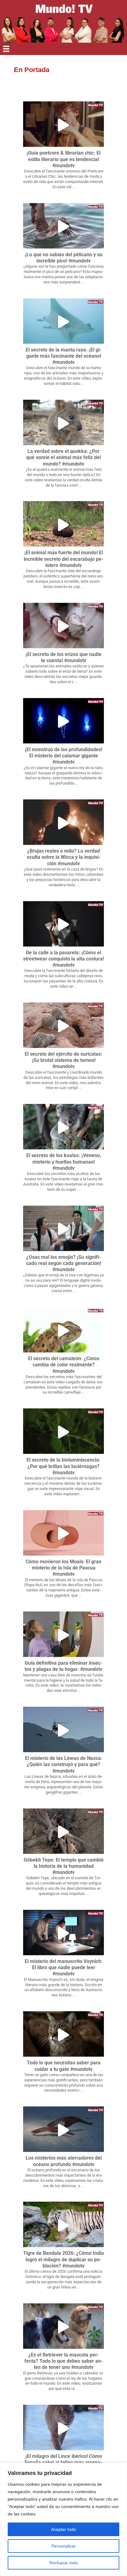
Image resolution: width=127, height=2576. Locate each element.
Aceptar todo (64, 2529)
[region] (63, 2519)
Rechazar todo (64, 2563)
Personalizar (64, 2546)
